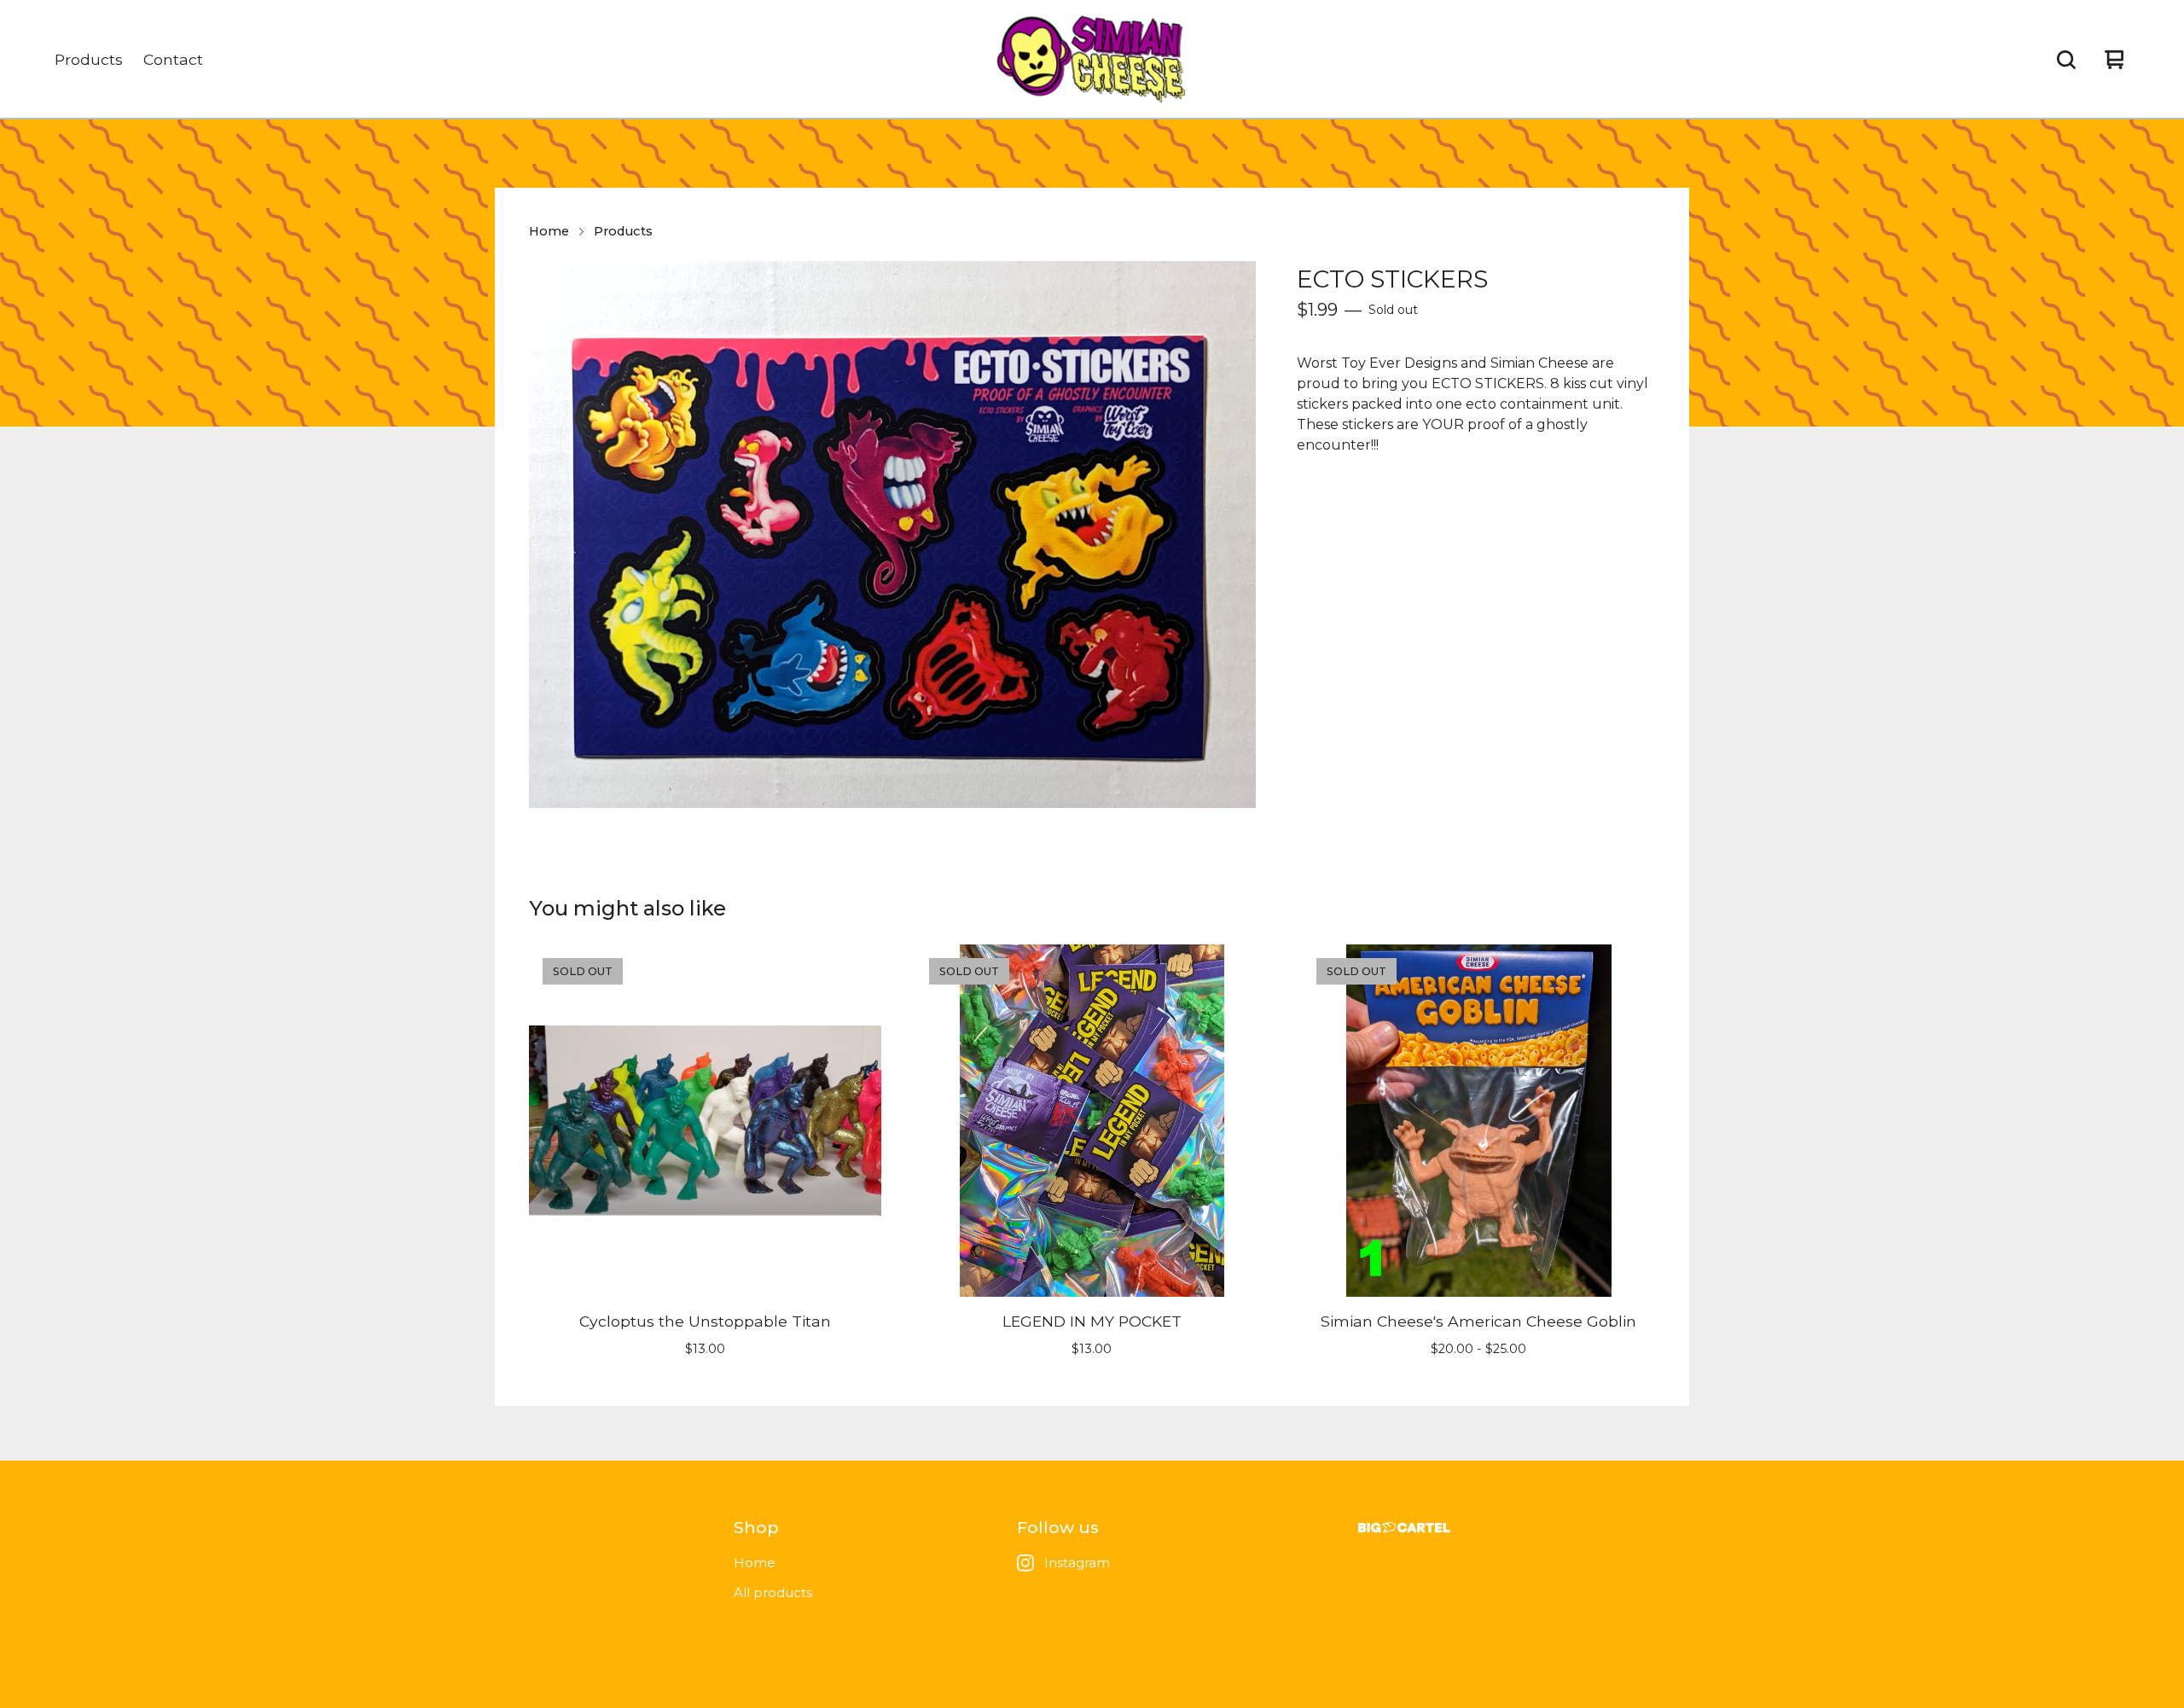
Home (549, 231)
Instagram (1077, 1563)
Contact (173, 59)
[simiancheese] (1092, 60)
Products (89, 59)
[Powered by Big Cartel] (1404, 1528)
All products (773, 1592)
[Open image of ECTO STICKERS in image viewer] (892, 534)
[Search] (2066, 60)
